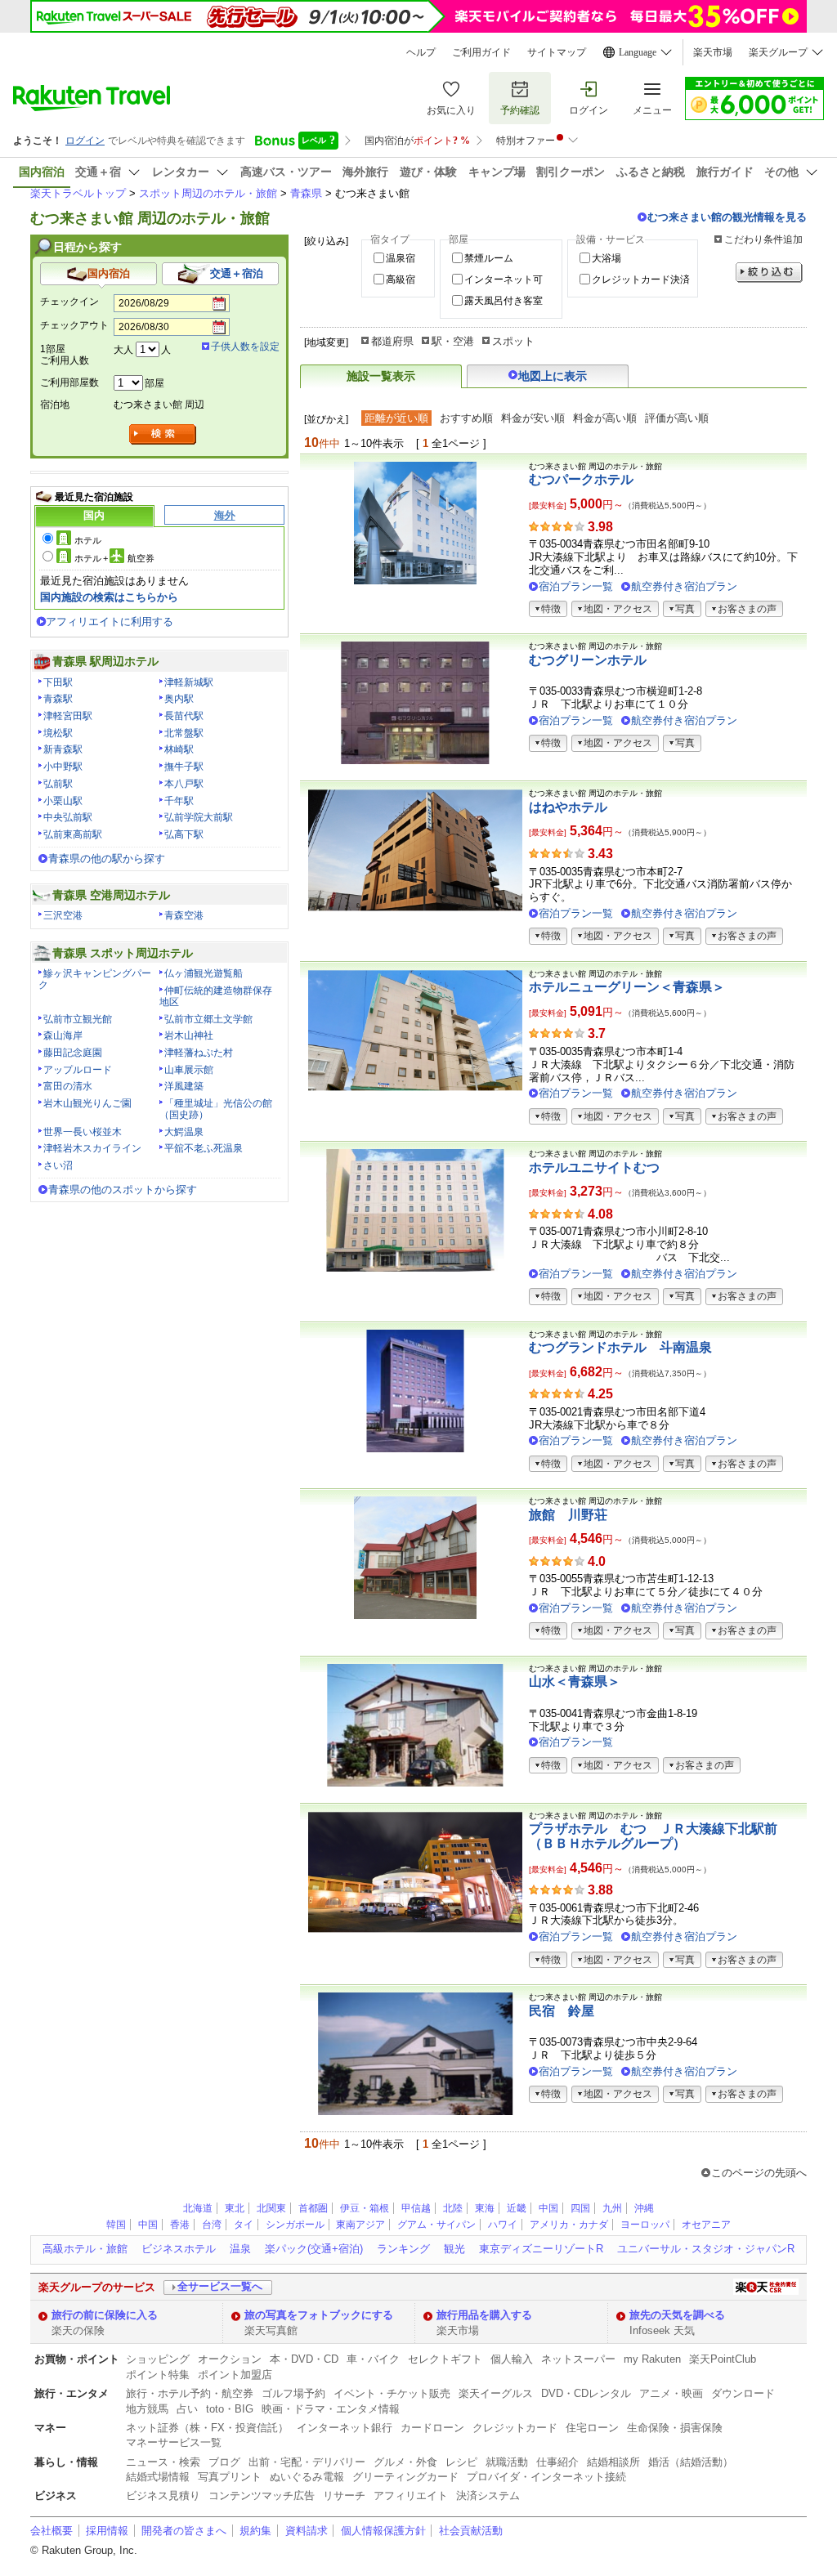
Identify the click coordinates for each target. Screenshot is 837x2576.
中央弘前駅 (68, 817)
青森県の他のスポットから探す (123, 1190)
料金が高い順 (605, 418)
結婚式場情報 (158, 2477)
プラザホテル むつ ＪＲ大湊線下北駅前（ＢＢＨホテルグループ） (653, 1836)
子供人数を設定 (245, 347)
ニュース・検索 (163, 2462)
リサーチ (344, 2495)
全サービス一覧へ (220, 2286)
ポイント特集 (158, 2375)
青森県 (306, 193)
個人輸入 (512, 2359)
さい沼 (58, 1165)
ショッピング (158, 2359)
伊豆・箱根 (365, 2208)
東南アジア (360, 2225)
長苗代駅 (184, 716)
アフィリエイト (411, 2495)
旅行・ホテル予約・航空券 (190, 2393)
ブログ (224, 2462)
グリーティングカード (405, 2477)
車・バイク (373, 2359)
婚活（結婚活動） (691, 2462)
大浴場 (606, 258)
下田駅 (58, 682)
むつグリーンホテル (588, 660)
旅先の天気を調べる (677, 2315)
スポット (513, 341)
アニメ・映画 (671, 2393)
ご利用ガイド (481, 52)
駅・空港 (453, 341)
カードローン (432, 2428)
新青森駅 (63, 749)
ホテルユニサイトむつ (594, 1167)
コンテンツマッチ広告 (262, 2495)
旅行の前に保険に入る (105, 2315)
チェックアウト (74, 325)
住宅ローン (592, 2428)
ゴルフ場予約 (293, 2393)
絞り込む (769, 273)
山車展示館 (189, 1070)
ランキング (403, 2249)
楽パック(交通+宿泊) (314, 2249)
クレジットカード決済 (641, 280)
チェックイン (69, 302)
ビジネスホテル (179, 2249)
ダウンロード (743, 2393)
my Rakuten (652, 2359)
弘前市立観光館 (78, 1019)
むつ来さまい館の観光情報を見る (727, 217)
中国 (548, 2208)
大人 (123, 350)
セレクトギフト (445, 2359)
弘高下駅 (184, 834)
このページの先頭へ (759, 2173)
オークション (230, 2359)
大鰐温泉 (184, 1132)
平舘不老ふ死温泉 (204, 1148)
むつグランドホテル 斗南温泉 (620, 1347)
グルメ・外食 (405, 2462)
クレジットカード (515, 2428)
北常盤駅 (184, 733)
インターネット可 (504, 280)
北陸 (453, 2208)
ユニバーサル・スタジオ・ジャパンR (706, 2249)
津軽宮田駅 (68, 716)
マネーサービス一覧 (174, 2442)
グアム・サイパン (436, 2225)
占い (187, 2409)
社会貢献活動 (471, 2531)
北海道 (198, 2208)
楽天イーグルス (496, 2393)
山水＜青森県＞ (575, 1682)
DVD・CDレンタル (586, 2393)
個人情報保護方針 (383, 2531)
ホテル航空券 (114, 558)
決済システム (488, 2495)
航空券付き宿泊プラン (684, 586)
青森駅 (58, 699)
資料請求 (307, 2531)
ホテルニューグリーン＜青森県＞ (627, 987)
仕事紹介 (557, 2462)
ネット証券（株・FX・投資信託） (207, 2428)
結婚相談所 (613, 2462)
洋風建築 (184, 1086)
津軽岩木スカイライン (92, 1148)
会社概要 (51, 2531)
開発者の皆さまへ (184, 2531)
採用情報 (107, 2531)
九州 (612, 2208)
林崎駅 (179, 749)
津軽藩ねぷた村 (199, 1053)
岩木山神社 (189, 1035)
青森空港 (184, 915)
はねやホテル (568, 807)
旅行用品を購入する (484, 2315)
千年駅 (179, 801)
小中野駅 (63, 767)
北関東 (271, 2208)
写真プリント (230, 2477)
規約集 (255, 2531)
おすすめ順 (466, 418)
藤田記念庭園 (73, 1053)
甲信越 (416, 2208)
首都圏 (313, 2208)
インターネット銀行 (345, 2428)
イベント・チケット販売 (392, 2393)
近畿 (517, 2208)
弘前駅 (58, 784)
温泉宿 (401, 258)
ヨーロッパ (645, 2225)
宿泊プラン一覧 (576, 586)
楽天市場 (713, 52)
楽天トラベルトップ (78, 193)
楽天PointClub (723, 2359)
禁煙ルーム (489, 258)
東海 (485, 2208)
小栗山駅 (63, 801)
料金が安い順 (533, 418)
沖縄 (644, 2208)
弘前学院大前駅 (199, 817)
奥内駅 (179, 699)
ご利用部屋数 (69, 382)
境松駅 (58, 733)
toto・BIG (230, 2409)
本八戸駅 (184, 784)
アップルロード (78, 1070)
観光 (454, 2249)
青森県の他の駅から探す (107, 859)
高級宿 (401, 280)
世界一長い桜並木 (83, 1132)
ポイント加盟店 (235, 2375)
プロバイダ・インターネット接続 (546, 2477)
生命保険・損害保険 (675, 2428)
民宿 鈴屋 (562, 2011)
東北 (235, 2208)
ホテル (88, 540)
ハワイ (503, 2225)
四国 (580, 2208)
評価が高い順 (677, 418)
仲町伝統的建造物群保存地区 (216, 996)
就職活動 (507, 2462)
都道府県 (392, 341)
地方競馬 (147, 2409)
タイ (244, 2225)
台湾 (212, 2225)
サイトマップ (557, 52)
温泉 (240, 2249)
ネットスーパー (578, 2359)
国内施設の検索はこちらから (109, 597)
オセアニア (706, 2225)
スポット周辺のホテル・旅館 (208, 193)
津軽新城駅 (189, 682)
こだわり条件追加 (763, 239)
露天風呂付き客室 (504, 301)
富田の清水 (68, 1086)
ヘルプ (421, 52)
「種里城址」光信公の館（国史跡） (216, 1109)
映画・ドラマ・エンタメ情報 (331, 2409)
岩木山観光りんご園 (87, 1103)
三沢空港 (63, 915)
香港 (180, 2225)
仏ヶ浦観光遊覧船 (204, 973)
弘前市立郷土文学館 (208, 1019)
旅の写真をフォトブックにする (319, 2315)
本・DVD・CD (304, 2359)
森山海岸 (63, 1035)
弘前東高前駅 (73, 834)
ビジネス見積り (163, 2495)
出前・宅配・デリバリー (307, 2462)
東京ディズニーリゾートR (541, 2249)
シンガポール (295, 2225)
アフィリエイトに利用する (110, 622)
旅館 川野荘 (568, 1515)
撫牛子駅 (184, 767)
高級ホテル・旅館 (85, 2249)
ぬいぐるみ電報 (307, 2477)
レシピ (461, 2462)
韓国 (116, 2225)
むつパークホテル (581, 479)
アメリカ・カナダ (569, 2225)
